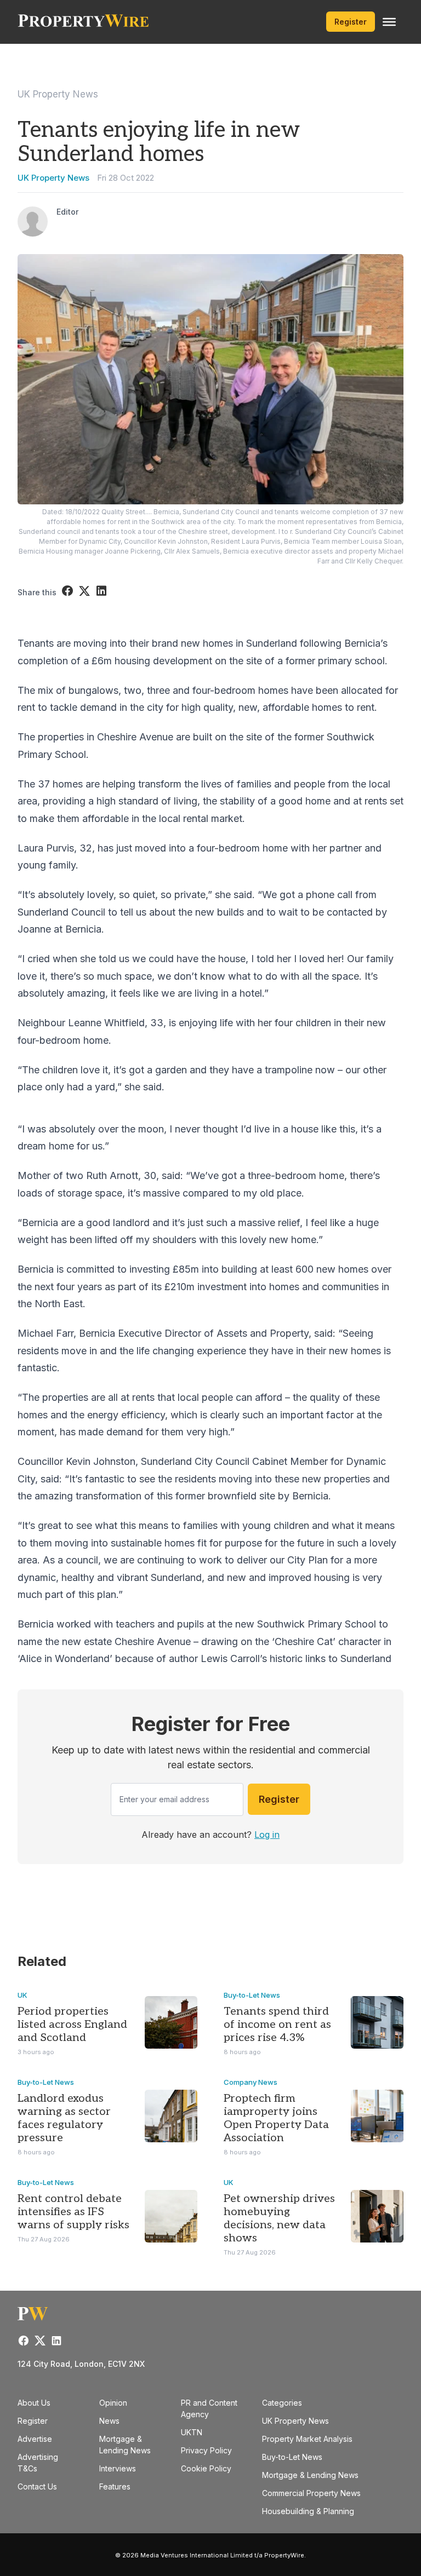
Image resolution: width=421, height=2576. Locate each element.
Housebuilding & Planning (308, 2511)
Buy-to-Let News (252, 1995)
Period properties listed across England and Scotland (72, 2025)
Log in (267, 1835)
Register (351, 22)
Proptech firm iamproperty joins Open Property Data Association (276, 2118)
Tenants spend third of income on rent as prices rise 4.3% (277, 2025)
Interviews (118, 2468)
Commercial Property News (311, 2493)
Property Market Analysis (307, 2439)
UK (22, 1995)
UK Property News (58, 94)
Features (115, 2486)
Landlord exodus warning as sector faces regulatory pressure (64, 2118)
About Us (34, 2403)
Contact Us (37, 2486)
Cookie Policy (206, 2468)
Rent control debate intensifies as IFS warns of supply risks (73, 2212)
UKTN (192, 2432)
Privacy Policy (206, 2450)
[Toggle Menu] (389, 22)
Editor (67, 212)
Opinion (113, 2403)
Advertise (35, 2439)
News (109, 2421)
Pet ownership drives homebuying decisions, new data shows (279, 2218)
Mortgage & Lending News (310, 2475)
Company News (251, 2082)
